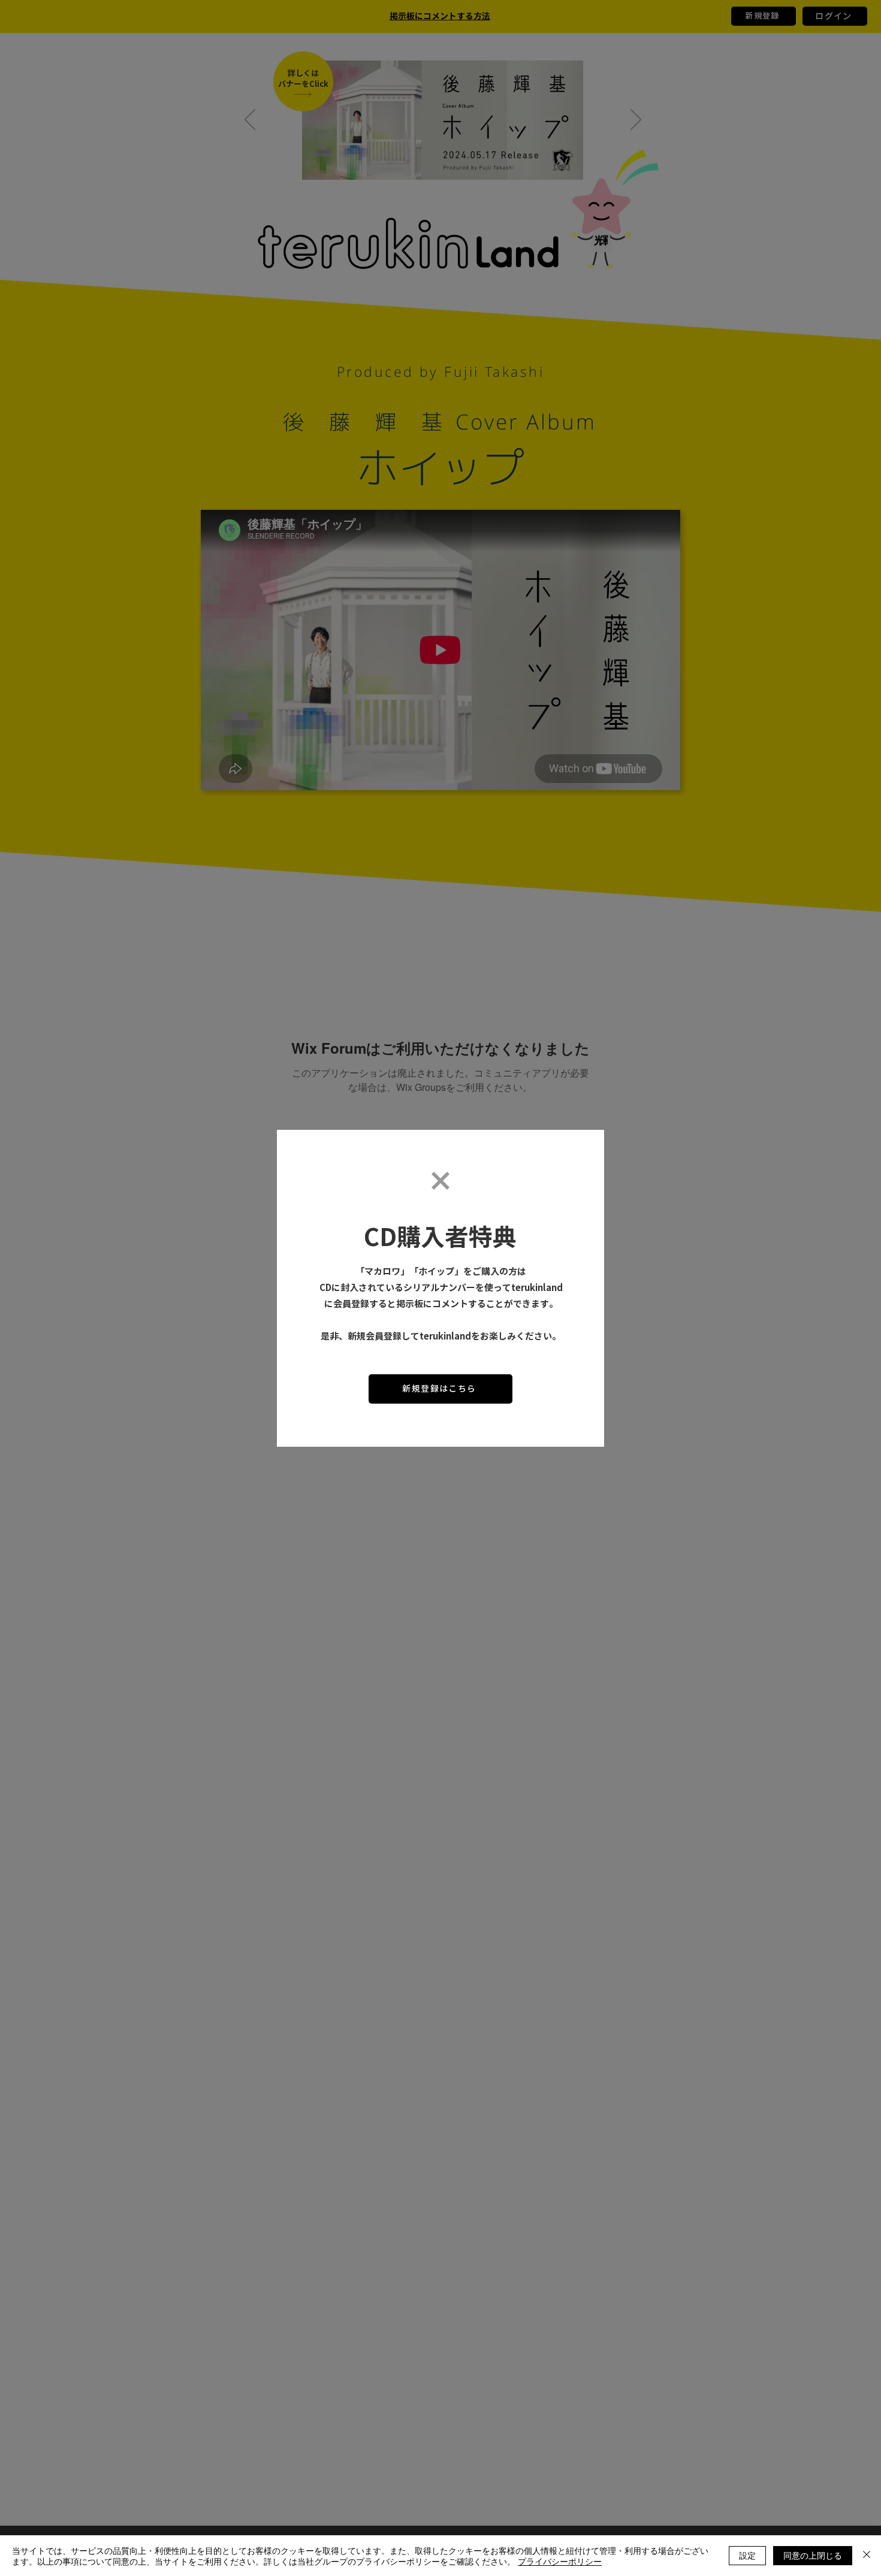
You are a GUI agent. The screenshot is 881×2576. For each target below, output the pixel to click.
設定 (747, 2555)
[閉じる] (867, 2556)
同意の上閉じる (813, 2555)
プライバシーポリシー (560, 2561)
